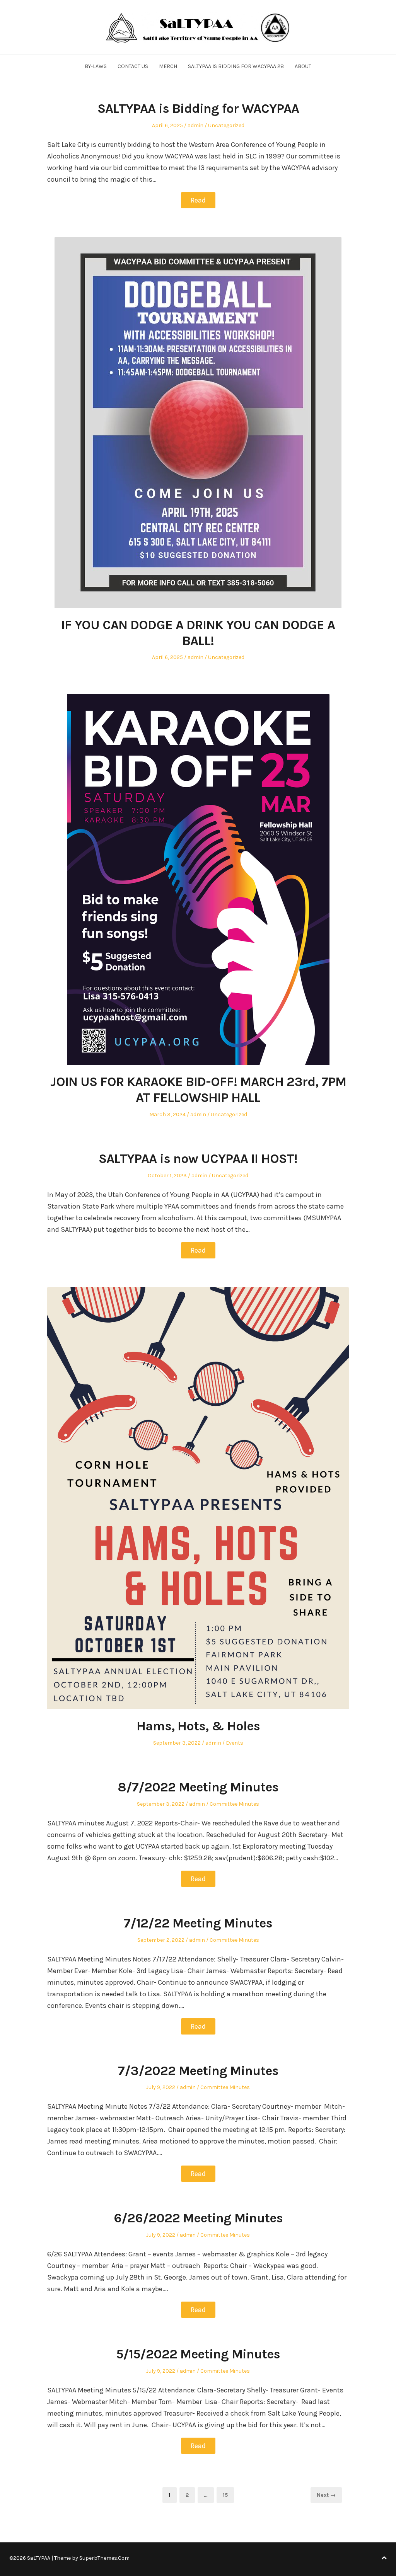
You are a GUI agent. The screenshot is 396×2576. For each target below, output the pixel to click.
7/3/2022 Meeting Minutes (198, 2071)
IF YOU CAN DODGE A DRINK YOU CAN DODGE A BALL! (198, 633)
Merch (168, 66)
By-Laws (96, 66)
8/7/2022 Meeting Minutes (198, 1787)
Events (235, 1743)
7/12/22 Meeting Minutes (198, 1923)
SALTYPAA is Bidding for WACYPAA (198, 109)
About (303, 66)
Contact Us (133, 66)
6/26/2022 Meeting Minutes (198, 2218)
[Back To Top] (384, 2558)
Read (198, 200)
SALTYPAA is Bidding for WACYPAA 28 (236, 66)
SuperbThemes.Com (104, 2558)
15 (228, 2495)
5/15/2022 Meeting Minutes (198, 2354)
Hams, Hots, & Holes (198, 1726)
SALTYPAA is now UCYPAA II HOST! (198, 1159)
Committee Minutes (234, 1804)
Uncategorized (226, 125)
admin (195, 125)
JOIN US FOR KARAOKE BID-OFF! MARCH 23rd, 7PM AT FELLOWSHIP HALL (198, 1090)
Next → (326, 2495)
